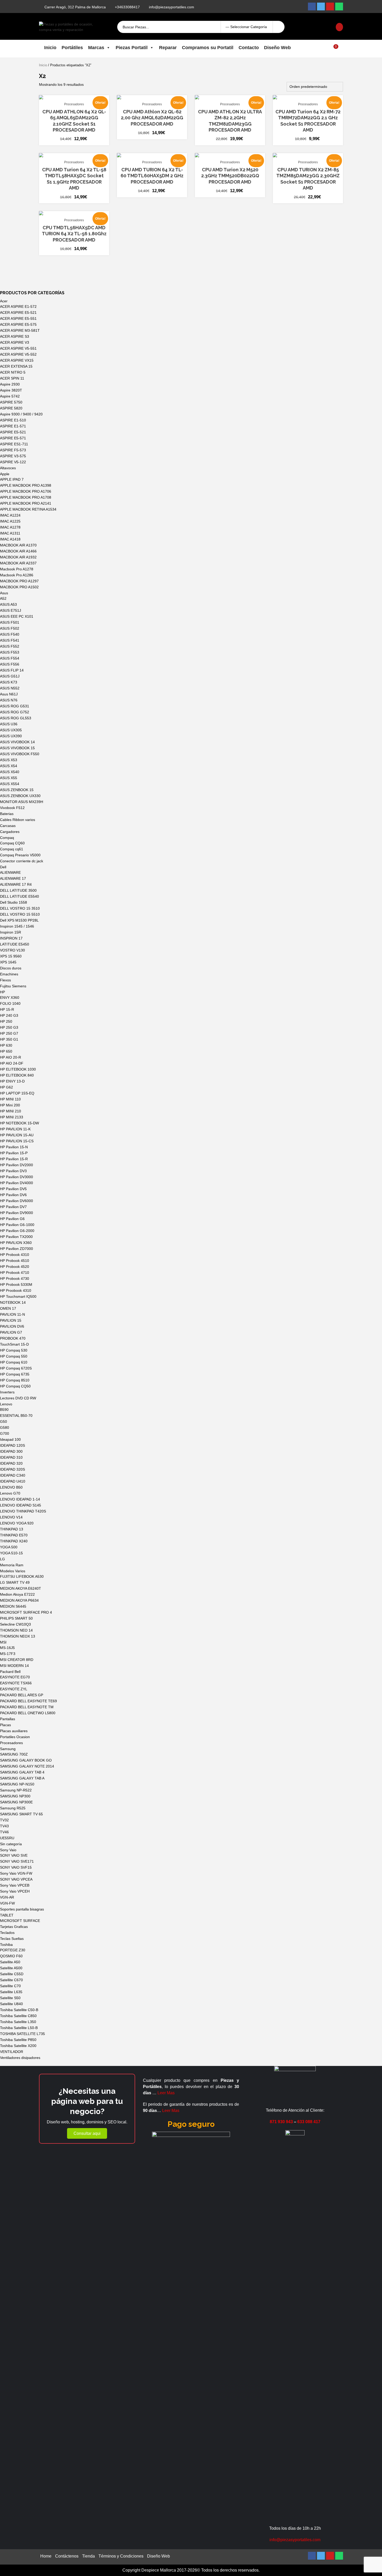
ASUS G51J (10, 676)
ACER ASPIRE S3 (15, 336)
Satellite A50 (10, 1962)
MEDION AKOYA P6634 (19, 1600)
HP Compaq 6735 (15, 1374)
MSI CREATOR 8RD (17, 1660)
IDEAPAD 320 (11, 1463)
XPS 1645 (8, 962)
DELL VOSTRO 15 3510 (20, 908)
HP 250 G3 (9, 1027)
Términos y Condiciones (121, 2556)
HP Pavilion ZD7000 (17, 1249)
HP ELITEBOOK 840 (17, 1075)
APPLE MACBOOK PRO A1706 (26, 491)
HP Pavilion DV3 (13, 1171)
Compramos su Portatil (208, 48)
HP (2, 992)
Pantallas (8, 1719)
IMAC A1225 (10, 521)
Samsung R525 (13, 1808)
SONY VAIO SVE (14, 1855)
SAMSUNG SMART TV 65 (21, 1814)
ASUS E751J (11, 610)
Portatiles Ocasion (15, 1737)
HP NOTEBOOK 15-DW (19, 1123)
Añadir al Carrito (72, 96)
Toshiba (6, 1945)
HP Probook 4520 (15, 1267)
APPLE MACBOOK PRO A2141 (26, 503)
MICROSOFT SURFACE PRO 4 (26, 1612)
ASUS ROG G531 (15, 706)
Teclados (7, 1933)
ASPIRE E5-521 (13, 432)
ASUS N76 (9, 700)
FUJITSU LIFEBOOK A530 (22, 1576)
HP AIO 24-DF (12, 1063)
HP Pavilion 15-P (14, 1153)
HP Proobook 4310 (16, 1290)
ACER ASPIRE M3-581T (20, 330)
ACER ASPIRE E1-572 (18, 306)
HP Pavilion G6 (12, 1219)
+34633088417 (127, 7)
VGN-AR (7, 1897)
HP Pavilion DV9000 (17, 1213)
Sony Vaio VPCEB (15, 1885)
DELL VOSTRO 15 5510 (20, 914)
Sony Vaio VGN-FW (16, 1873)
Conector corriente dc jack (22, 861)
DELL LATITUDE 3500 (18, 890)
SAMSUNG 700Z (14, 1754)
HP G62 (6, 1087)
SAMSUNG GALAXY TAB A (22, 1778)
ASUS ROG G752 (15, 712)
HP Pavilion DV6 (13, 1195)
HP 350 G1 (9, 1039)
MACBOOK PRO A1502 (19, 587)
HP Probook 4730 (15, 1279)
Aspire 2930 (10, 384)
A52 (3, 598)
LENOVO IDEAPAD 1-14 (20, 1499)
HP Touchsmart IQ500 (18, 1296)
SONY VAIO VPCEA (16, 1879)
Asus (4, 593)
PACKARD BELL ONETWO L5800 (28, 1713)
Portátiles (72, 48)
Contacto (249, 48)
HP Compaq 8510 (15, 1380)
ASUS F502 (10, 628)
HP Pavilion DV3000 (17, 1177)
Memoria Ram (12, 1565)
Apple (5, 474)
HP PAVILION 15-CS (17, 1141)
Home (46, 2556)
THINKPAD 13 (12, 1529)
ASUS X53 (9, 760)
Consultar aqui (87, 2133)
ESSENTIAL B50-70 (16, 1416)
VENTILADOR (12, 2052)
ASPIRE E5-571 (13, 438)
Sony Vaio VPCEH (15, 1891)
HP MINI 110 (10, 1099)
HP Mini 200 (10, 1105)
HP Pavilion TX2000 (16, 1237)
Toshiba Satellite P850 (18, 2040)
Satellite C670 (11, 1980)
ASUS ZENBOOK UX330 (20, 796)
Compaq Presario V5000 (20, 855)
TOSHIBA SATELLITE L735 (22, 2034)
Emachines (9, 974)
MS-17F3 (8, 1654)
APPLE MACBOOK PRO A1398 (26, 485)
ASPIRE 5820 (11, 408)
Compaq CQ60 (12, 843)
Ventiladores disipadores (20, 2058)
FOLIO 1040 (10, 1003)
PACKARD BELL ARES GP (22, 1695)
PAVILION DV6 (12, 1326)
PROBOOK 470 (13, 1338)
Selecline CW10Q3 (15, 1624)
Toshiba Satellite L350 (18, 2022)
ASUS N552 (10, 688)
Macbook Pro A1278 (17, 569)
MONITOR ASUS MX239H (22, 802)
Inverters (7, 1392)
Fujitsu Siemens (13, 986)
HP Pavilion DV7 (13, 1207)
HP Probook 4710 (15, 1273)
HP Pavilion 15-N (14, 1147)
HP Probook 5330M (16, 1284)
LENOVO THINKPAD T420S (23, 1511)
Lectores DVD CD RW (18, 1398)
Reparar (168, 48)
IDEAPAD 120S (12, 1445)
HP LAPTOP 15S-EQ (17, 1093)
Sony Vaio (8, 1850)
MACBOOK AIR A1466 (18, 551)
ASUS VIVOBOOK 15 (17, 748)
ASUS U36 (9, 724)
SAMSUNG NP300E (16, 1802)
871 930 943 (281, 2122)
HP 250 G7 (9, 1033)
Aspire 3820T (11, 390)
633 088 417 (309, 2122)
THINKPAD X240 (14, 1541)
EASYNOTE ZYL (14, 1689)
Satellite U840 (11, 2004)
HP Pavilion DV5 (13, 1189)
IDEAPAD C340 (13, 1475)
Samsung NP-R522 (16, 1790)
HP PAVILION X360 (16, 1243)
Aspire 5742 (10, 396)
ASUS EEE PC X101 (17, 616)
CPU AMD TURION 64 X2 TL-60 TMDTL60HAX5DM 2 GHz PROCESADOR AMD (152, 176)
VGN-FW (7, 1903)
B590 (4, 1410)
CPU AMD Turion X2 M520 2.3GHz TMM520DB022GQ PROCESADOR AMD (230, 176)
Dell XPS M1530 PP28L (19, 920)
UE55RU (7, 1838)
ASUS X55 (9, 778)
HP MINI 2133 (12, 1117)
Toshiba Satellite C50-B (19, 2010)
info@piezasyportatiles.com (172, 7)
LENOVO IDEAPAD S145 (21, 1505)
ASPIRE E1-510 (13, 420)
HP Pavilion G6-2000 (17, 1231)
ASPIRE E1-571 (13, 426)
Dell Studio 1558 (14, 902)
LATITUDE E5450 (15, 944)
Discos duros (11, 968)
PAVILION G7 (11, 1332)
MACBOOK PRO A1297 (19, 581)
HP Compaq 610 (14, 1362)
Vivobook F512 (12, 808)
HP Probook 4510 (15, 1261)
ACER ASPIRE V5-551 (18, 348)
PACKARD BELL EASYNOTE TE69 (28, 1701)
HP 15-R (7, 1009)
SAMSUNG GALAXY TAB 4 (22, 1772)
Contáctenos (67, 2556)
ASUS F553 (10, 652)
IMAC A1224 (10, 515)
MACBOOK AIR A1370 (18, 545)
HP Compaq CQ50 (15, 1386)
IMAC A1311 (10, 533)
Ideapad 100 (10, 1439)
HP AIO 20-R (11, 1057)
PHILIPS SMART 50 (16, 1618)
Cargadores (10, 832)
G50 (4, 1421)
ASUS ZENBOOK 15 (17, 790)
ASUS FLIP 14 (12, 670)
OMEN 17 (8, 1308)
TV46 (4, 1832)
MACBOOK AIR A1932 (18, 557)
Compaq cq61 (12, 849)
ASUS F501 (10, 622)
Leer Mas (166, 2093)
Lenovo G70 (10, 1493)
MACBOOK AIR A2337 (18, 563)
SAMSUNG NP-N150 (17, 1784)
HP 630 (6, 1045)
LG (2, 1559)
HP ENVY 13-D (12, 1081)
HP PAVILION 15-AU (17, 1135)
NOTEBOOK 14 (13, 1302)
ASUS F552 (10, 646)
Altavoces (8, 468)
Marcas (96, 48)
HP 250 (6, 1021)
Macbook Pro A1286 (17, 575)
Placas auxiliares (14, 1731)
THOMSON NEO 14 (16, 1630)
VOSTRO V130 (12, 950)
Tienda (88, 2556)
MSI (3, 1642)
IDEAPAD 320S (12, 1469)
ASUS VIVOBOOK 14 (17, 742)
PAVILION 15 (11, 1320)
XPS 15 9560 (11, 956)
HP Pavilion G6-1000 (17, 1225)
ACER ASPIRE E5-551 (18, 318)
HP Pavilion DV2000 (17, 1165)
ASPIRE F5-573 (13, 450)
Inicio (50, 48)
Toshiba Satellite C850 (18, 2016)
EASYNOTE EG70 (15, 1677)
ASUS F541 (10, 640)
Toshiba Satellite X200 (18, 2046)
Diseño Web (277, 48)
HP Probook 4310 (15, 1255)
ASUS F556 (10, 664)
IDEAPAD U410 (13, 1481)
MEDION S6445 (13, 1606)
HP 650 (6, 1051)
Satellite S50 (10, 1998)
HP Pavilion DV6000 (17, 1201)
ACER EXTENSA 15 (16, 366)
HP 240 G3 (9, 1015)
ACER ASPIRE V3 (15, 342)
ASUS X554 (10, 784)
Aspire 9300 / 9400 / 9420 (21, 414)
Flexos (5, 980)
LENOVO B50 (11, 1487)
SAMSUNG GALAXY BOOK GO (26, 1760)
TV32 (4, 1820)
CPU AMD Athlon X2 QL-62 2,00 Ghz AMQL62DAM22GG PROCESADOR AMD (152, 118)
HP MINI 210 (11, 1111)
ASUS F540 (10, 634)
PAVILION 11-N (12, 1314)
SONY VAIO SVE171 (17, 1861)
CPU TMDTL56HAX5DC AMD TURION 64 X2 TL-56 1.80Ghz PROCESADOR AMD (74, 234)
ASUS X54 (9, 766)
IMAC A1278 (10, 527)
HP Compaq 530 (14, 1350)
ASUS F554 (10, 658)
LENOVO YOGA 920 (17, 1523)
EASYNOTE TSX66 (16, 1683)
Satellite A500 (11, 1968)
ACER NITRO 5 (13, 372)
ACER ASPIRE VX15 (17, 360)
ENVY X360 (10, 997)
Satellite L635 (11, 1992)
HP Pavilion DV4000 (17, 1183)
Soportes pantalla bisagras (22, 1909)
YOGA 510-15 (11, 1553)
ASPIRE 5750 (11, 402)
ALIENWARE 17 (13, 878)
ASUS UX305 (11, 730)
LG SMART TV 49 (15, 1582)
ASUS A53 (8, 604)
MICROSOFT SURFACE (20, 1921)
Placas (5, 1725)
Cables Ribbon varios (18, 820)
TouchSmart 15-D (14, 1344)
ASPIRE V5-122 (13, 462)
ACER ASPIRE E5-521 (18, 312)
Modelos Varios (13, 1571)
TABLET (7, 1915)
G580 (5, 1427)
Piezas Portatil (132, 48)
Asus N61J (9, 694)
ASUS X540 (10, 772)
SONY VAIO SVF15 (16, 1867)
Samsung (8, 1749)
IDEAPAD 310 (11, 1457)
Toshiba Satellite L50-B (19, 2028)
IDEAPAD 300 (11, 1451)
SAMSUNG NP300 (15, 1796)
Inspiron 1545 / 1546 (17, 926)
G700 (5, 1433)
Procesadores (74, 104)
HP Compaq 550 (14, 1356)
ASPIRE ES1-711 (14, 444)
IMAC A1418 (10, 539)
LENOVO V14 (11, 1517)
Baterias (7, 814)
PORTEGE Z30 (13, 1950)
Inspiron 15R (11, 932)
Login (312, 27)
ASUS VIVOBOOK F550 (20, 754)
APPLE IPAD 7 (12, 479)
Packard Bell (10, 1672)
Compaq (7, 838)
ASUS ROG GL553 (16, 718)
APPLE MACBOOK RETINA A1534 (28, 509)
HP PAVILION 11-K (15, 1129)
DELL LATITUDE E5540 (19, 896)
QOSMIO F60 (11, 1956)
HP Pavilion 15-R (14, 1159)
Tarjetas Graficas (14, 1927)
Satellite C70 (10, 1986)
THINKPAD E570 (14, 1535)
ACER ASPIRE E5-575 (18, 324)
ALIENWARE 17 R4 (16, 884)
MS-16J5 (7, 1648)
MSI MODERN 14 (14, 1666)
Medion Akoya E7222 (17, 1594)
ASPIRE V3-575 (13, 456)
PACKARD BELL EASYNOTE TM (27, 1707)
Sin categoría (11, 1844)
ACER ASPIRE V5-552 (18, 354)
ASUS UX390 (11, 736)
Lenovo (6, 1404)
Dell (3, 867)
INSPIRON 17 (11, 938)
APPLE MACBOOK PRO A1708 (26, 497)
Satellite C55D (12, 1974)
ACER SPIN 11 (12, 378)
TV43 (4, 1826)
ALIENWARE (10, 872)
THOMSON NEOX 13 (18, 1636)
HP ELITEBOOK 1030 (18, 1069)
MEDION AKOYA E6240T (21, 1588)
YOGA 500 (9, 1547)
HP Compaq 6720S (16, 1368)
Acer (4, 301)
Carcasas (8, 826)
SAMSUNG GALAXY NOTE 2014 (27, 1766)
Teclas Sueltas (12, 1939)
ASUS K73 (9, 682)
